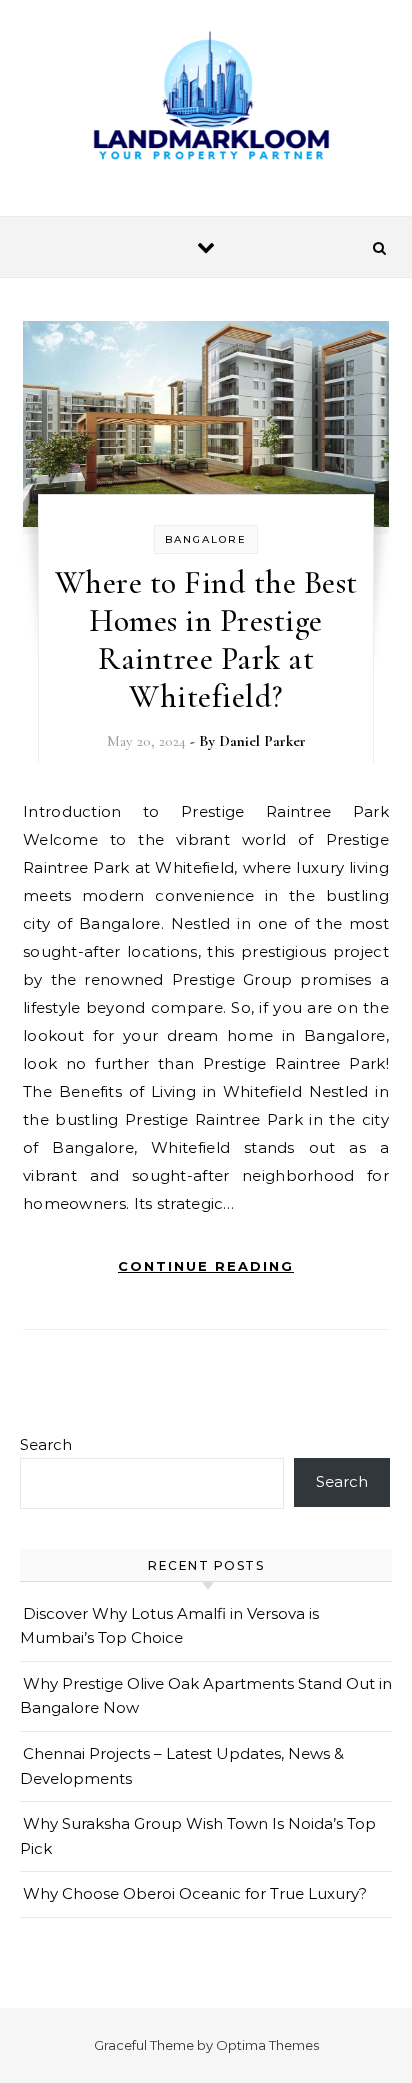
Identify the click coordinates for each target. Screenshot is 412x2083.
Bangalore (206, 539)
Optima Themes (267, 2045)
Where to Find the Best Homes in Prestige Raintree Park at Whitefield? (206, 639)
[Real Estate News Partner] (206, 100)
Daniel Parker (262, 741)
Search (46, 1444)
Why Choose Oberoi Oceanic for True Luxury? (195, 1893)
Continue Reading (206, 1266)
